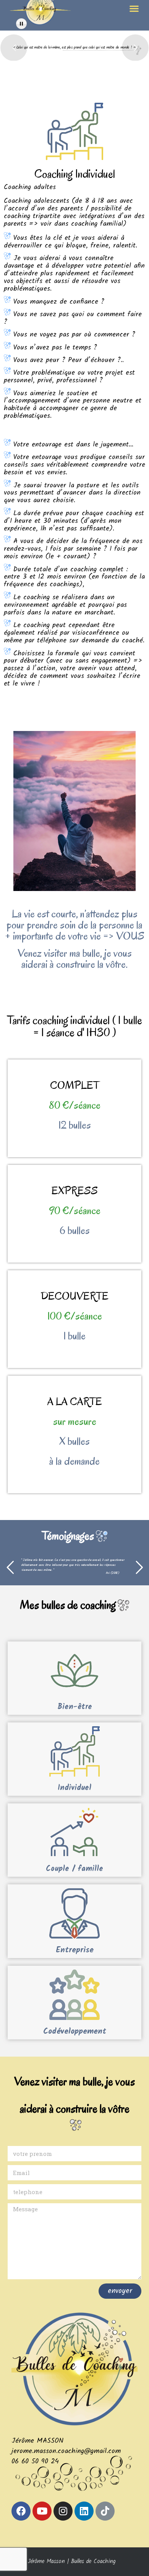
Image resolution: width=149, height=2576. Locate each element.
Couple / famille (74, 1869)
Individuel (74, 1788)
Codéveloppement (75, 2032)
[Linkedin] (84, 2511)
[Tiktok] (105, 2511)
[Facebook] (21, 2511)
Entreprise (75, 1950)
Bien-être (75, 1707)
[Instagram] (63, 2511)
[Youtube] (42, 2511)
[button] (134, 8)
